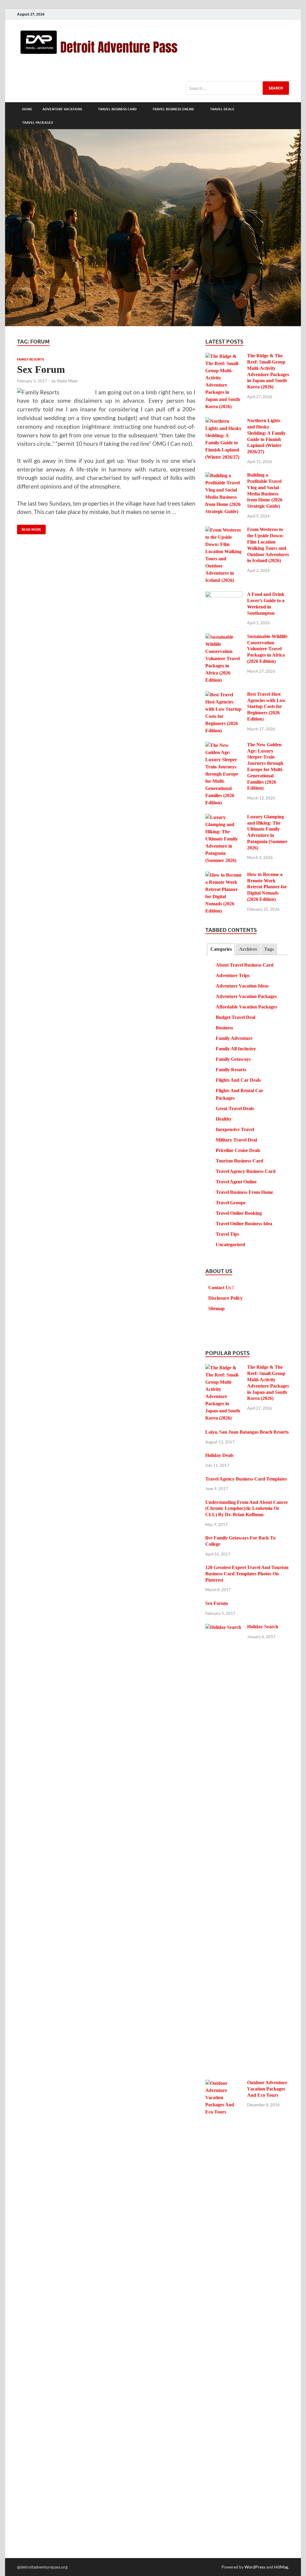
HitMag (281, 2567)
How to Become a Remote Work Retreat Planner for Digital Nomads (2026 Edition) (267, 887)
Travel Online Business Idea (244, 1224)
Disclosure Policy (225, 1298)
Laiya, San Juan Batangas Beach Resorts (247, 1432)
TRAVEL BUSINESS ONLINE (173, 109)
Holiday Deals (219, 1455)
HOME (27, 109)
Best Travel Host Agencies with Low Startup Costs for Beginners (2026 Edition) (266, 706)
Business (224, 1028)
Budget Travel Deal (235, 1017)
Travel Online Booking (239, 1213)
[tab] (221, 949)
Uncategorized (230, 1244)
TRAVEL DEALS (222, 109)
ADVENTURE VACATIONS (62, 109)
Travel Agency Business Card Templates (246, 1479)
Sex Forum (41, 369)
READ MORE (29, 528)
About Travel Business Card (245, 965)
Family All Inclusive (236, 1049)
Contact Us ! (221, 1288)
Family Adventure (234, 1038)
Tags (269, 949)
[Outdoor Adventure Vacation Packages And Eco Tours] (224, 2083)
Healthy (224, 1119)
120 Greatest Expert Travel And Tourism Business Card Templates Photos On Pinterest (247, 1574)
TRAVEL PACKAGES (38, 123)
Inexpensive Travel (235, 1129)
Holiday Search (263, 1627)
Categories (221, 949)
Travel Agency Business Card (246, 1171)
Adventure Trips (233, 975)
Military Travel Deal (236, 1140)
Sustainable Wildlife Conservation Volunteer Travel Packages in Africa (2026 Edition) (267, 649)
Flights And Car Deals (238, 1080)
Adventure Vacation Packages (246, 996)
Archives (248, 949)
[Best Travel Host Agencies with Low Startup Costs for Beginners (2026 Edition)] (224, 695)
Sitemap (217, 1308)
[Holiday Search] (224, 1627)
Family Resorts (30, 359)
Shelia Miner (67, 381)
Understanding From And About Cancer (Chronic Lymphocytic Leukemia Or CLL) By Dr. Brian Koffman (247, 1508)
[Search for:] (237, 88)
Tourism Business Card (240, 1161)
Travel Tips (227, 1234)
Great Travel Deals (235, 1108)
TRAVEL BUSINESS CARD (117, 109)
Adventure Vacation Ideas (242, 986)
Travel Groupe (231, 1203)
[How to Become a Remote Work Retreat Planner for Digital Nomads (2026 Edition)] (224, 875)
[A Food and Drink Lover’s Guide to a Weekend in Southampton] (224, 595)
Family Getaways (233, 1059)
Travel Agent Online (236, 1182)
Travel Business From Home (244, 1192)
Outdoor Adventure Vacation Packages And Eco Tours (267, 2089)
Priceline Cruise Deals (238, 1150)
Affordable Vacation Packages (246, 1007)
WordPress (255, 2567)
